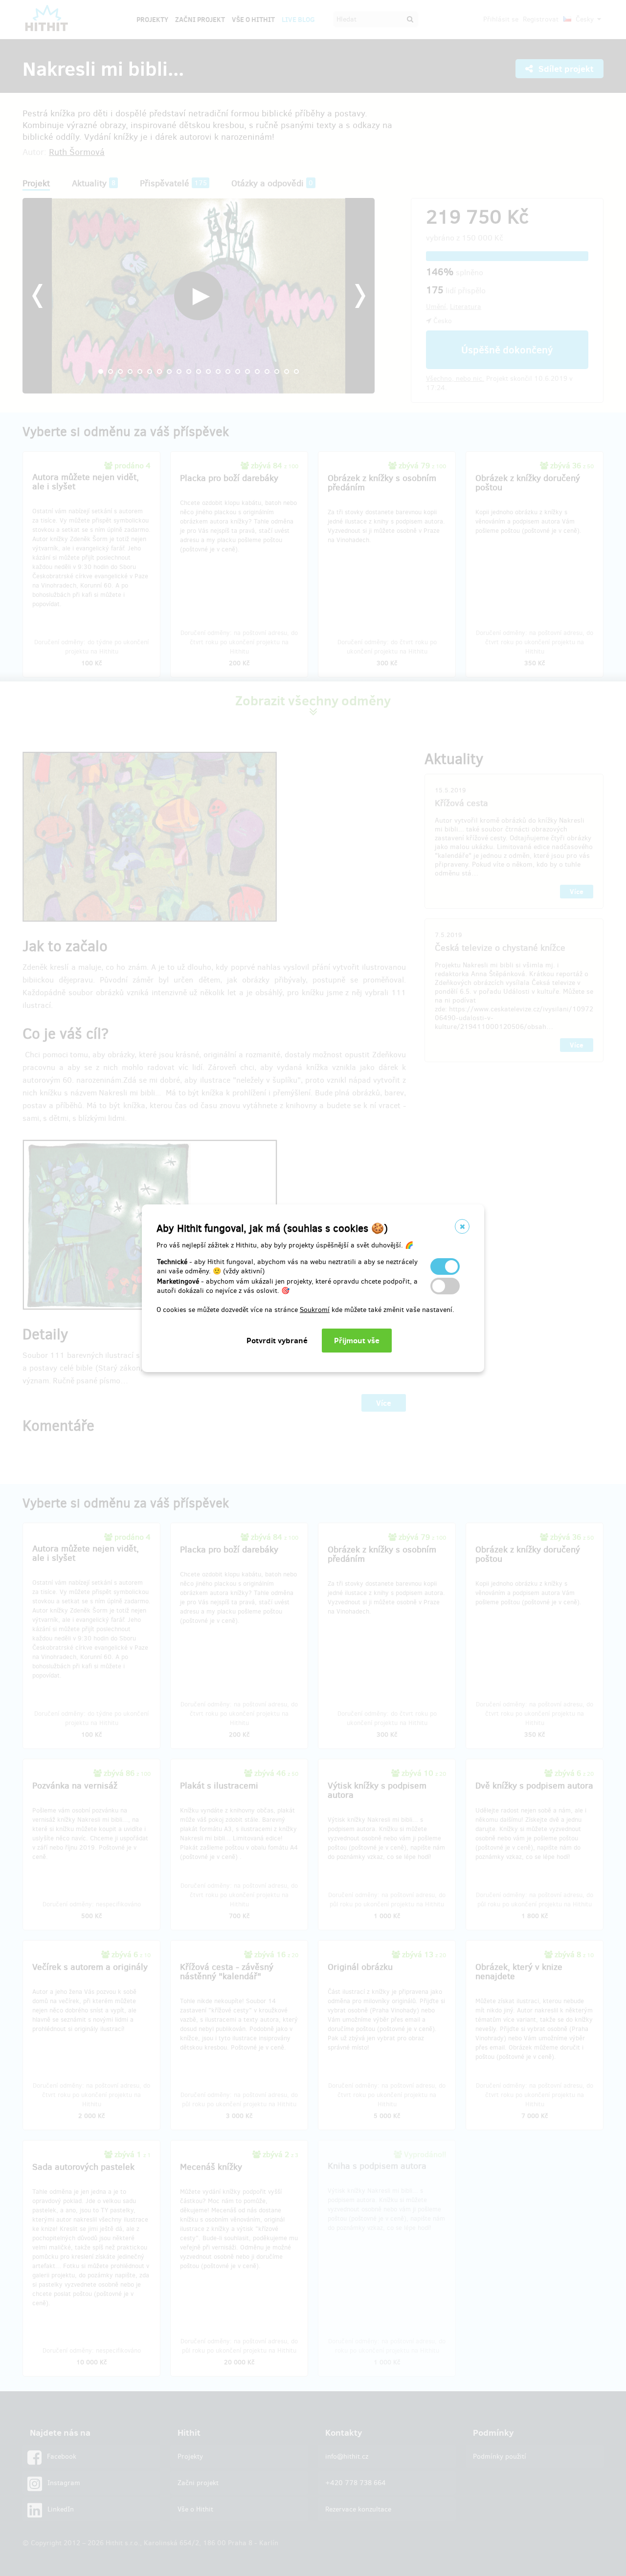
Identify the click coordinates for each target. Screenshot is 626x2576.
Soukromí (315, 1310)
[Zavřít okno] (462, 1226)
